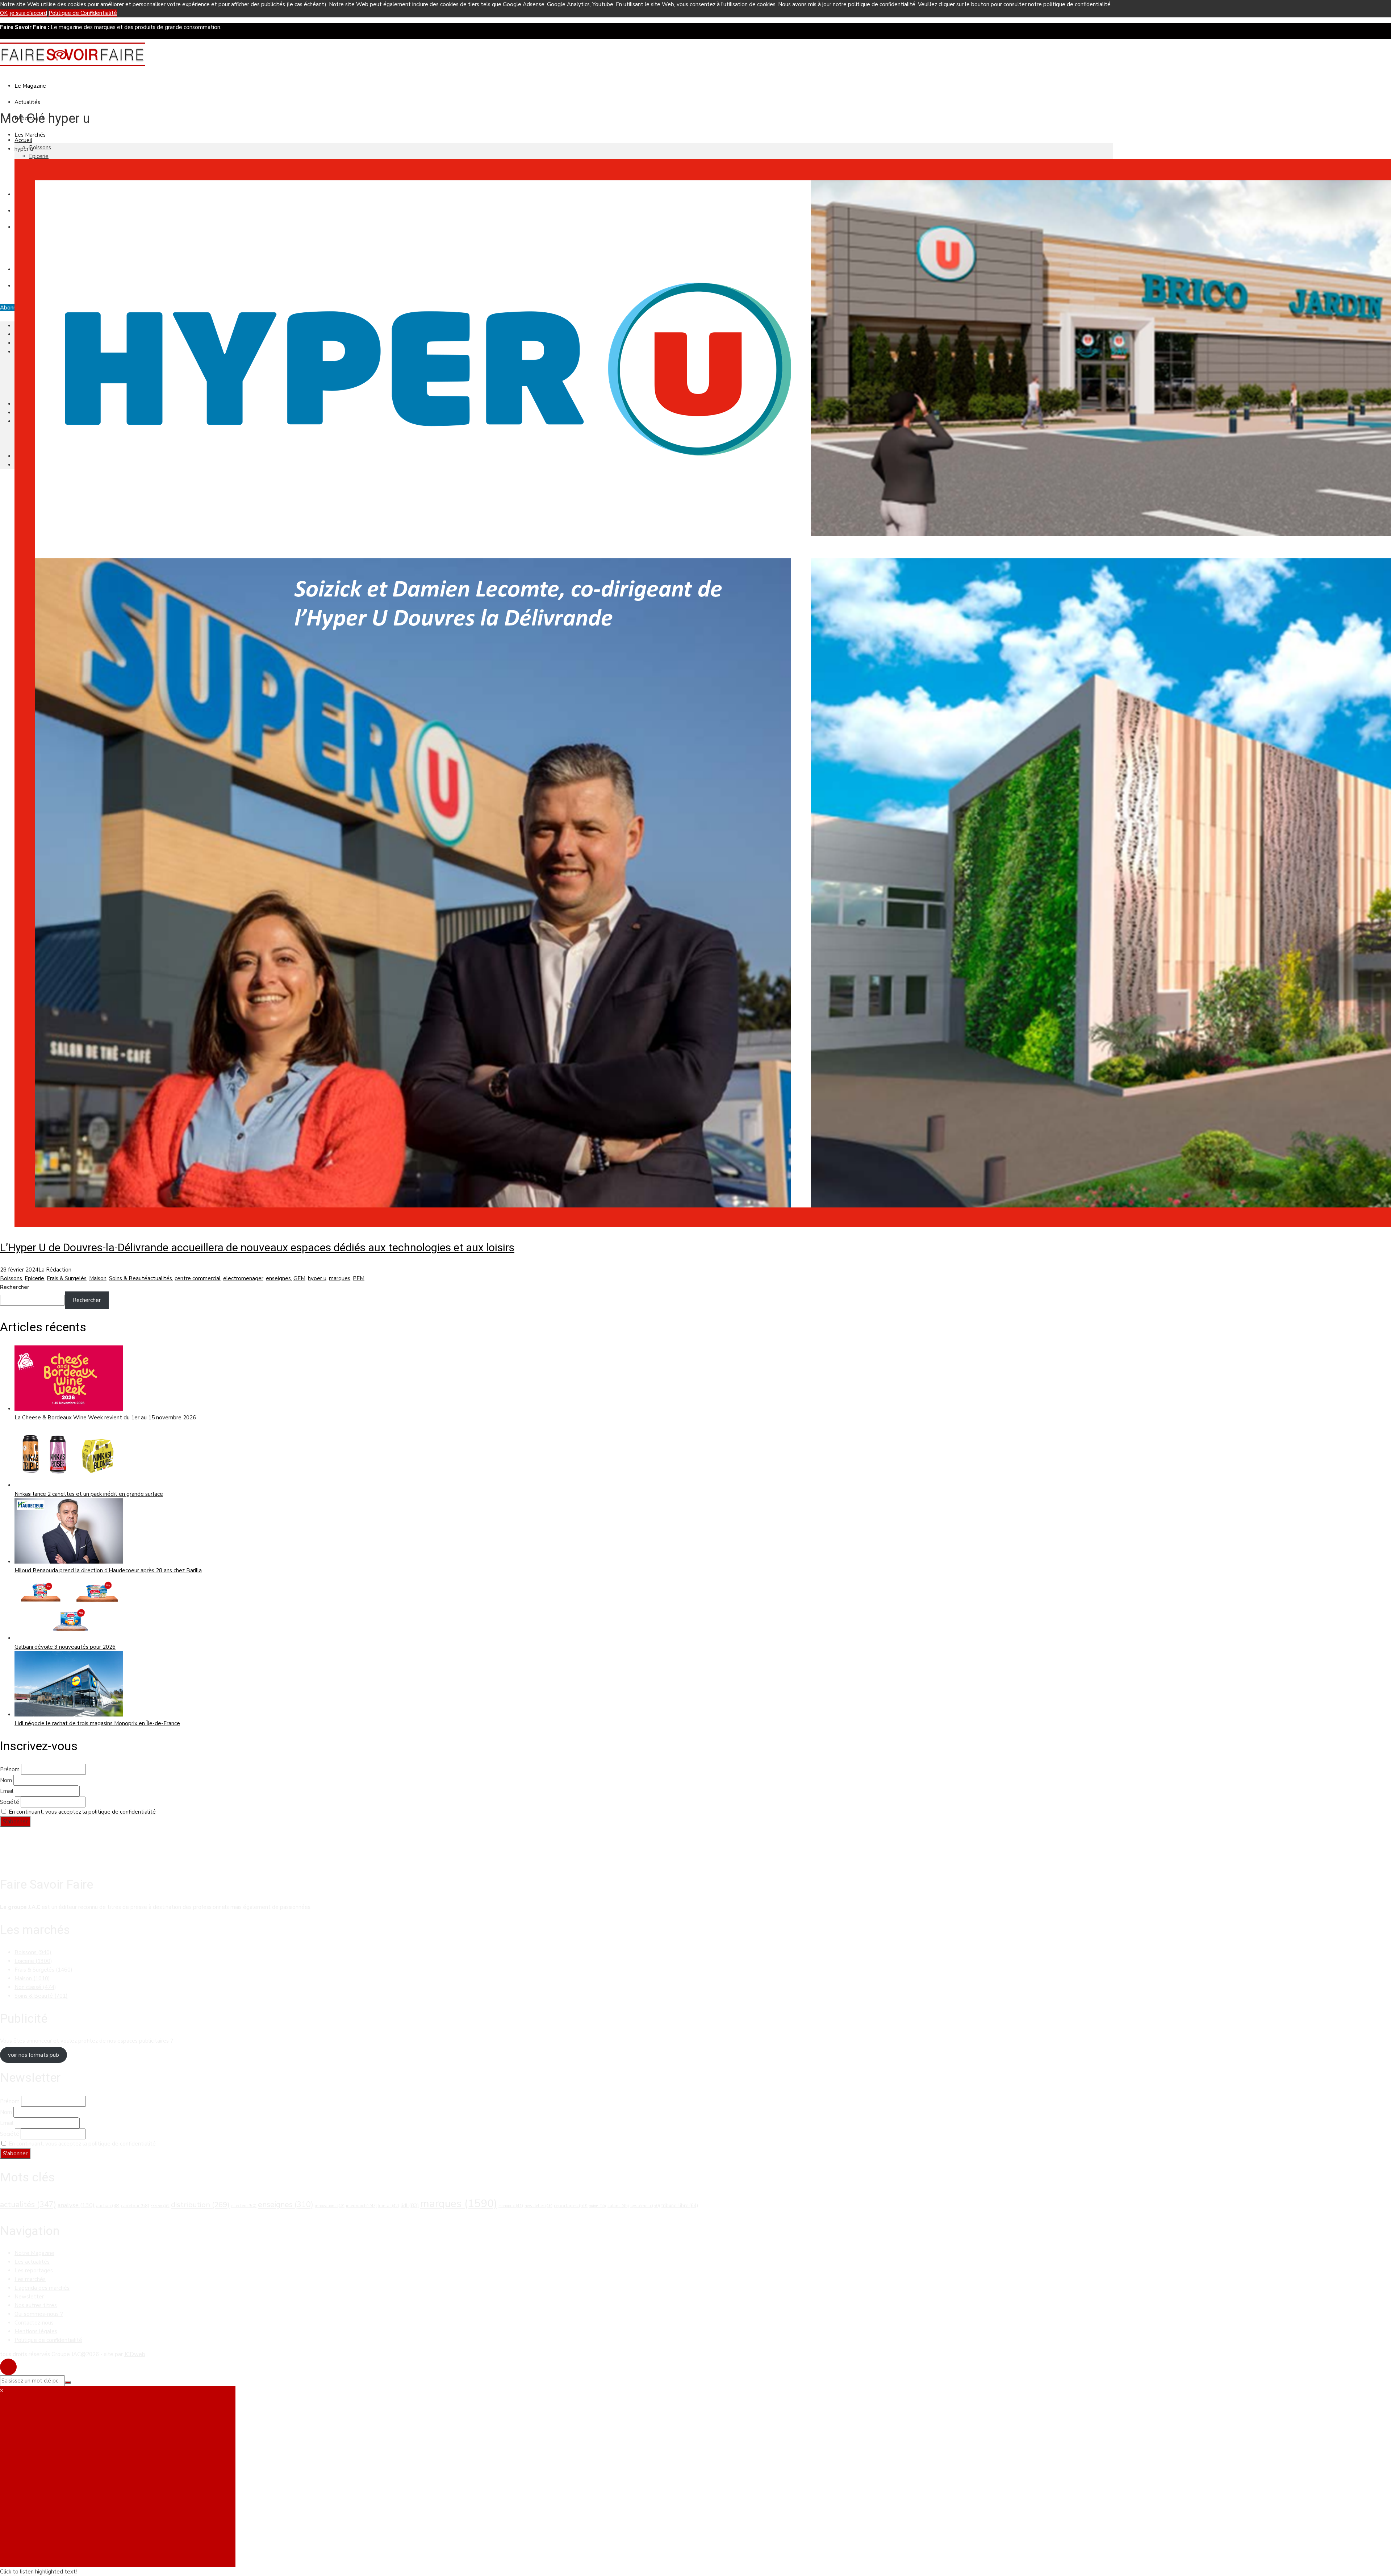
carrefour (135, 2206)
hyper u (317, 1278)
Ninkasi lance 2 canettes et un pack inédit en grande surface (89, 1494)
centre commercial (198, 1278)
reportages (571, 2206)
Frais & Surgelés (67, 1278)
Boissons (40, 147)
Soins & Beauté (128, 1278)
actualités (160, 1278)
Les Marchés (30, 135)
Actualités (27, 102)
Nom (6, 1780)
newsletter (538, 2206)
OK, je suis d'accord (24, 13)
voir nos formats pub (34, 2055)
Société (10, 1802)
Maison (98, 1278)
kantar (389, 2206)
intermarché (361, 2206)
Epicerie (39, 156)
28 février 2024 (19, 1270)
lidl (410, 2205)
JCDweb (135, 2354)
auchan (108, 2206)
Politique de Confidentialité (83, 13)
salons (618, 2206)
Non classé (35, 1987)
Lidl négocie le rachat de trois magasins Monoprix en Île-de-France (97, 1723)
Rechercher (15, 1287)
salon (598, 2206)
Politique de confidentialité (48, 2340)
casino (160, 2206)
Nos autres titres (36, 2305)
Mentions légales (36, 2331)
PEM (359, 1278)
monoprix (511, 2206)
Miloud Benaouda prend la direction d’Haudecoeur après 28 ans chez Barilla (108, 1570)
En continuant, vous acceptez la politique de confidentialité (82, 1812)
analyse (76, 2205)
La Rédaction (55, 1270)
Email (7, 1791)
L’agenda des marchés (42, 2288)
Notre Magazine (34, 2253)
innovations (330, 2206)
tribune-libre (680, 2206)
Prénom (10, 1769)
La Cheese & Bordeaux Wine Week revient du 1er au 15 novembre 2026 (105, 1418)
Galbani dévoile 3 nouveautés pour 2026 (65, 1647)
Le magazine (30, 86)
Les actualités (32, 2262)
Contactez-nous (34, 2323)
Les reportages (34, 2271)
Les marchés (30, 2279)
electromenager (243, 1278)
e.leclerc (244, 2206)
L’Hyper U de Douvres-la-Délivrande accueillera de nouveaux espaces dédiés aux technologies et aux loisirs (257, 1247)
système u (645, 2206)
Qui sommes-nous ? (39, 2314)
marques (340, 1278)
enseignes (278, 1278)
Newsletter (29, 2297)
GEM (299, 1278)
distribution (200, 2205)
